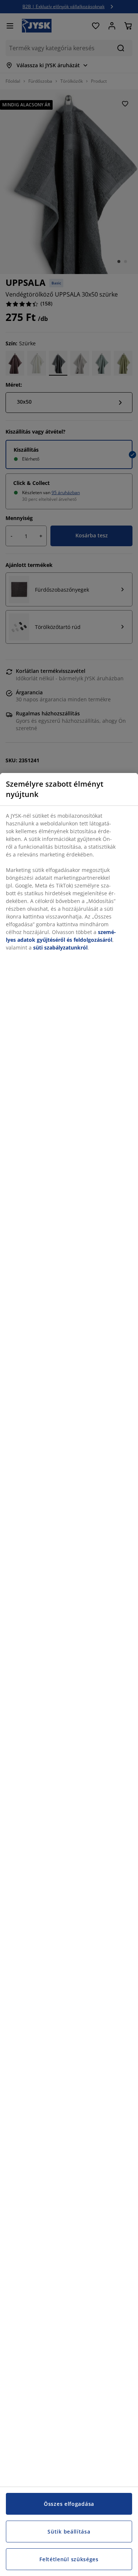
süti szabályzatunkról (60, 947)
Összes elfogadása (69, 2504)
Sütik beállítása (69, 2531)
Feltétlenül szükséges (69, 2559)
